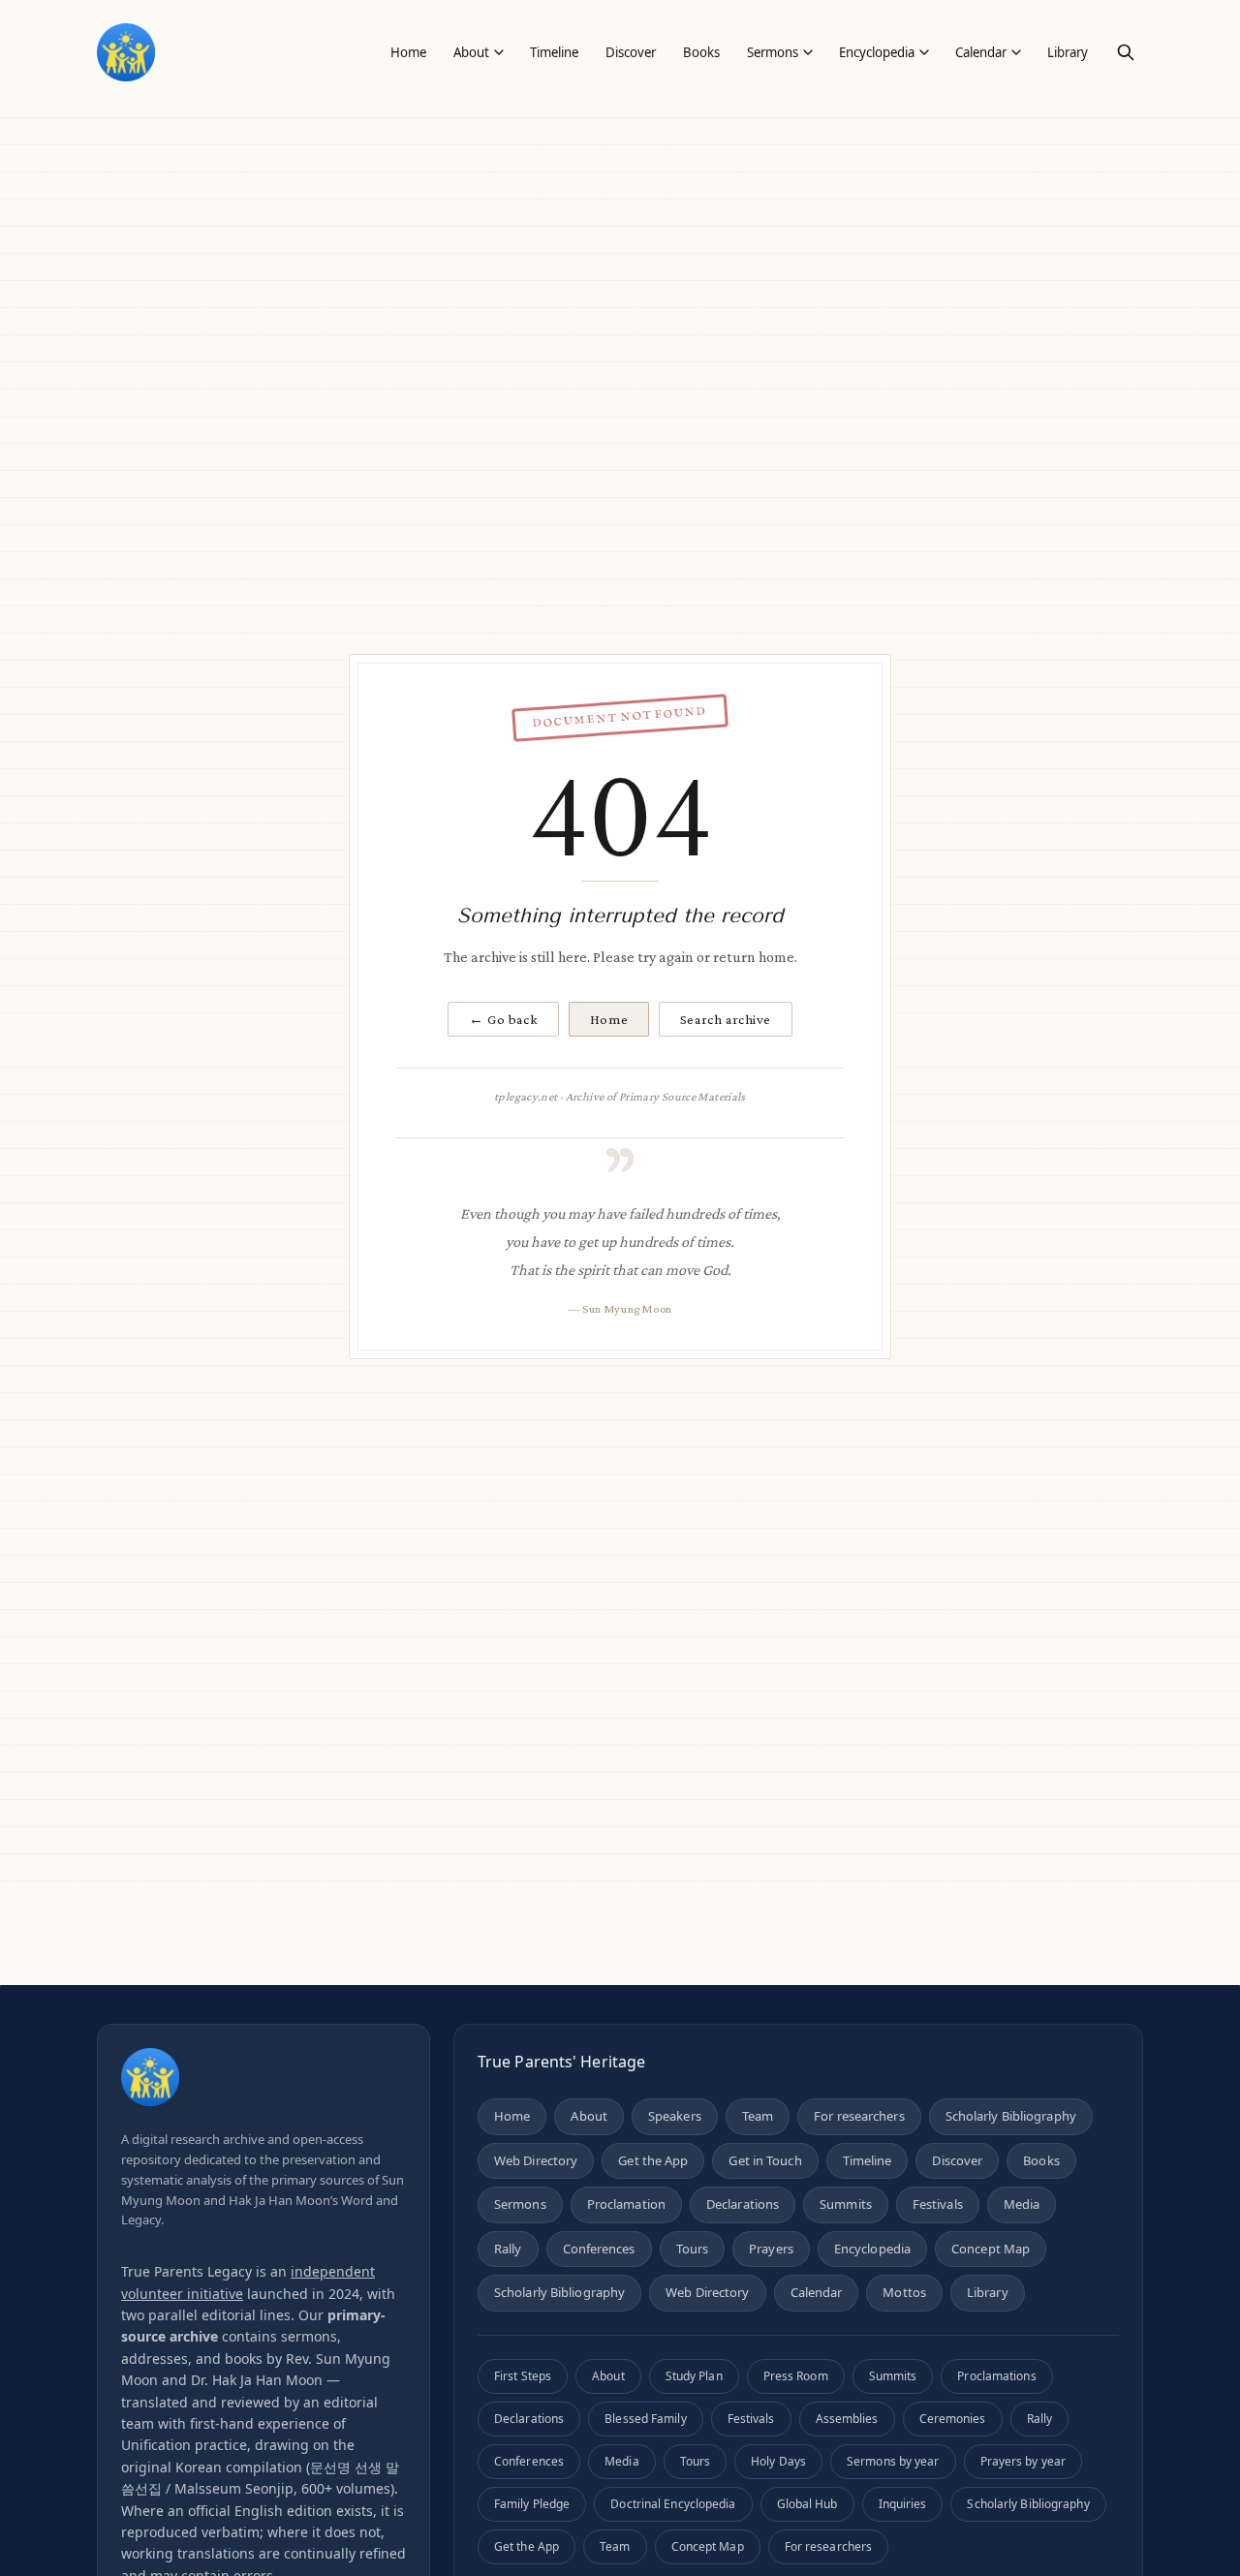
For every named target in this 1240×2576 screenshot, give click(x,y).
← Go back (503, 1019)
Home (609, 1019)
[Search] (1126, 52)
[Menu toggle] (499, 52)
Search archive (726, 1019)
